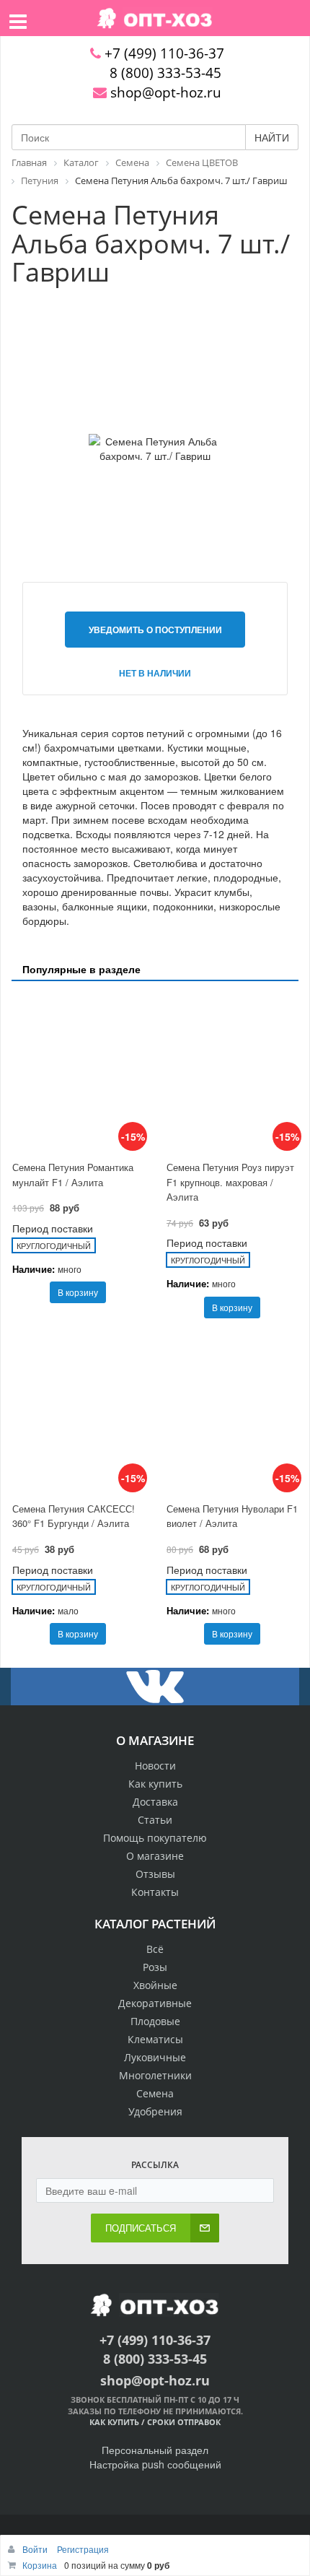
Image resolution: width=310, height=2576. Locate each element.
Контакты (155, 1892)
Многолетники (155, 2075)
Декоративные (155, 2003)
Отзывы (155, 1874)
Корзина (40, 2565)
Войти (36, 2549)
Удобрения (155, 2111)
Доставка (155, 1802)
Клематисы (155, 2039)
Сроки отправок (184, 2422)
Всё (155, 1949)
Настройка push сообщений (155, 2464)
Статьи (155, 1820)
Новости (155, 1766)
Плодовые (155, 2021)
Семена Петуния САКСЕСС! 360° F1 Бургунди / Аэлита (74, 1516)
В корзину (78, 1292)
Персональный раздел (155, 2450)
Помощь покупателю (155, 1838)
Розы (155, 1967)
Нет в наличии (155, 673)
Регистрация (83, 2549)
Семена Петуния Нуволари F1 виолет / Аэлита (232, 1516)
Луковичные (155, 2057)
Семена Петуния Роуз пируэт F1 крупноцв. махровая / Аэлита (230, 1182)
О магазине (155, 1856)
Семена (155, 2093)
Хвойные (155, 1985)
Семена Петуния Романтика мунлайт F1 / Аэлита (73, 1175)
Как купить (155, 1784)
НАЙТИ (272, 137)
